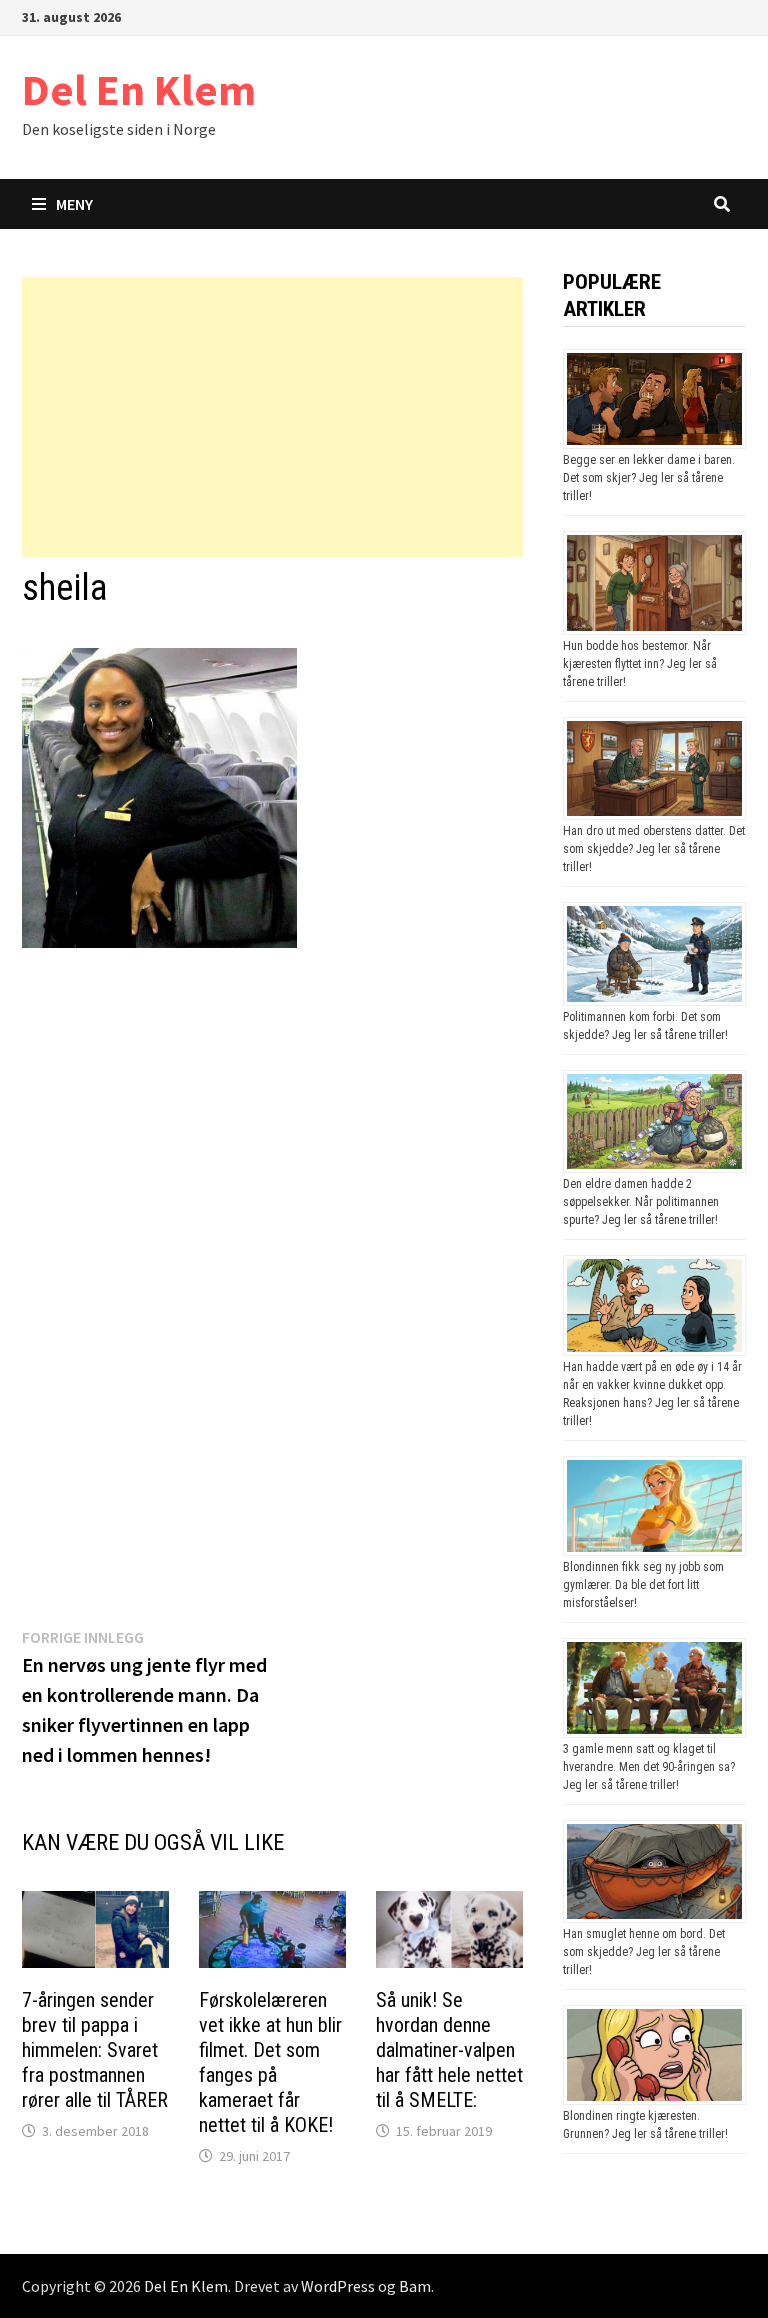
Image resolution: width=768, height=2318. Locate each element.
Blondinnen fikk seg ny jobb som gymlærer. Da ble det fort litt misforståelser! (643, 1585)
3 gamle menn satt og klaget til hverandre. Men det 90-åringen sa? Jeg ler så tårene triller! (649, 1767)
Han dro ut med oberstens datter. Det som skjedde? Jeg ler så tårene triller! (654, 849)
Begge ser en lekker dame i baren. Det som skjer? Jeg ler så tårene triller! (649, 478)
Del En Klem (139, 89)
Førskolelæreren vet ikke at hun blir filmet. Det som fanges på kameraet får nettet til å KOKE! (270, 2062)
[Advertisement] (272, 417)
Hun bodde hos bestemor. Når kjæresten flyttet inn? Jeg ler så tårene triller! (640, 664)
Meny (74, 204)
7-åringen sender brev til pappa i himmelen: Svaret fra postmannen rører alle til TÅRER (95, 2050)
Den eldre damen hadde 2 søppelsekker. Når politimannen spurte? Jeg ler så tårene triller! (641, 1202)
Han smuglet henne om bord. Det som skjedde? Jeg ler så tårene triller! (644, 1952)
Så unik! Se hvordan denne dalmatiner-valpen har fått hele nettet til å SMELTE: (449, 2050)
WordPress (338, 2286)
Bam (415, 2286)
